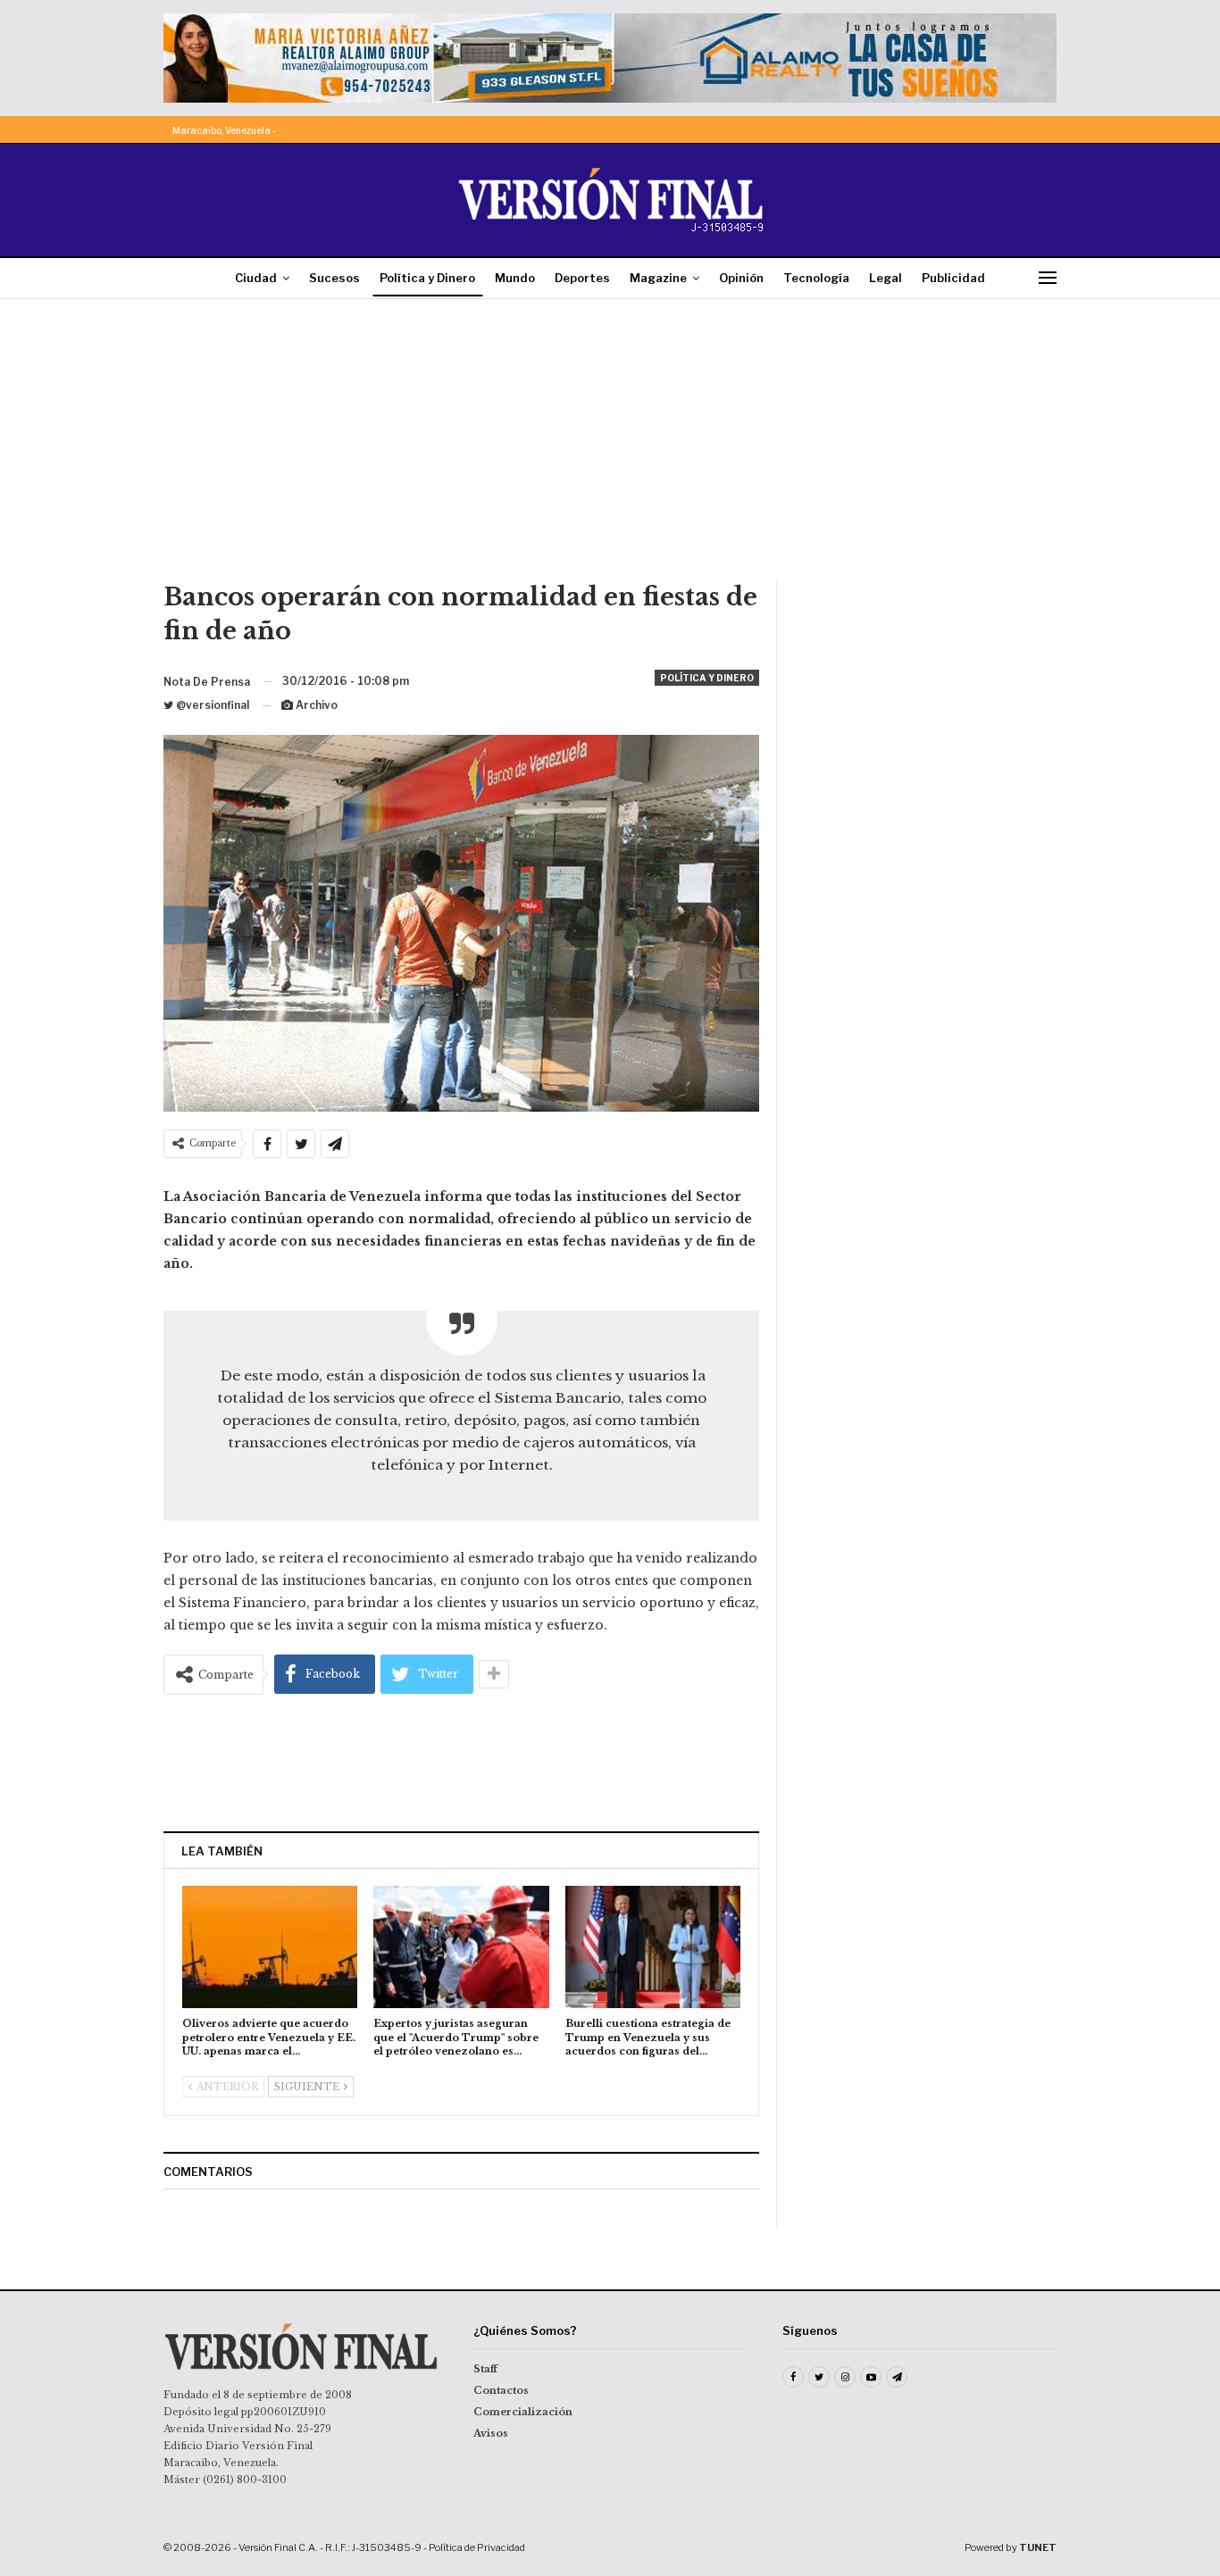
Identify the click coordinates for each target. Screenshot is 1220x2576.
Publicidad (953, 278)
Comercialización (523, 2412)
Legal (886, 278)
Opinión (741, 278)
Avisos (491, 2433)
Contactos (501, 2390)
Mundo (515, 278)
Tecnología (816, 278)
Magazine (658, 278)
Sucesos (334, 278)
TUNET (1038, 2547)
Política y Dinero (427, 278)
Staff (485, 2369)
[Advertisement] (610, 446)
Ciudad (256, 278)
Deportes (582, 278)
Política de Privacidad (477, 2547)
